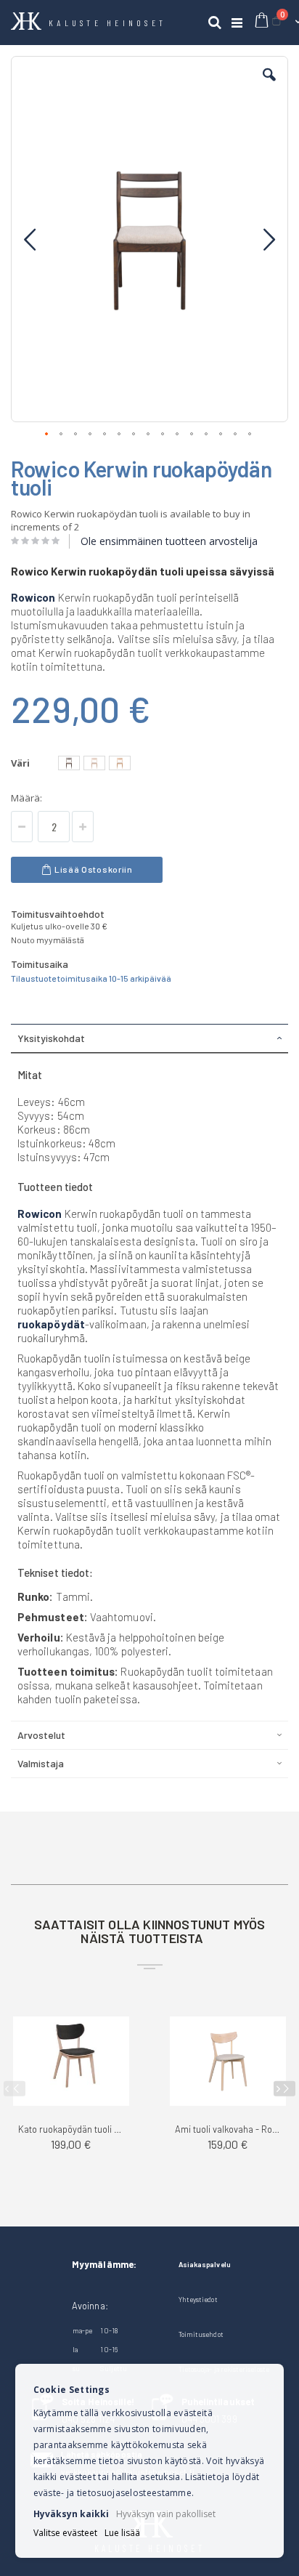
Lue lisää (122, 2533)
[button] (269, 86)
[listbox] (96, 765)
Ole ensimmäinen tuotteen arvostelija (169, 541)
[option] (69, 763)
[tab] (149, 1038)
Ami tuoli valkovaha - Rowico (228, 2129)
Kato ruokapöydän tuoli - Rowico (71, 2129)
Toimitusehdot (201, 2334)
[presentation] (284, 2089)
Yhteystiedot (198, 2299)
